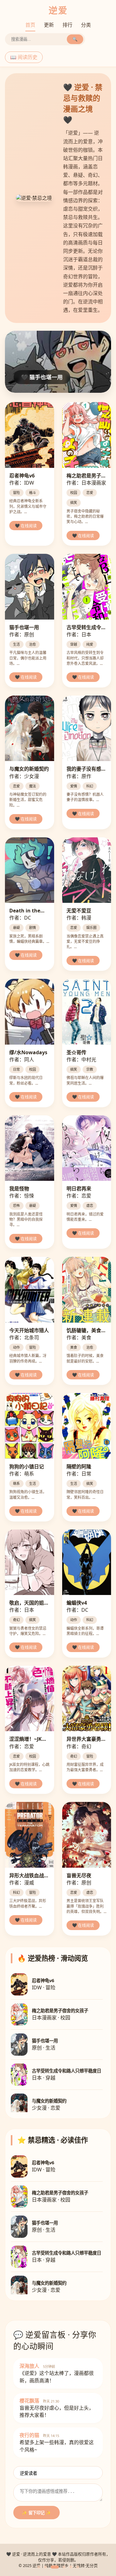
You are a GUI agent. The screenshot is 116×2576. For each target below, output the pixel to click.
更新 (49, 25)
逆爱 (58, 10)
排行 (67, 25)
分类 (86, 25)
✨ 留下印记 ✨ (37, 2513)
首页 (30, 25)
